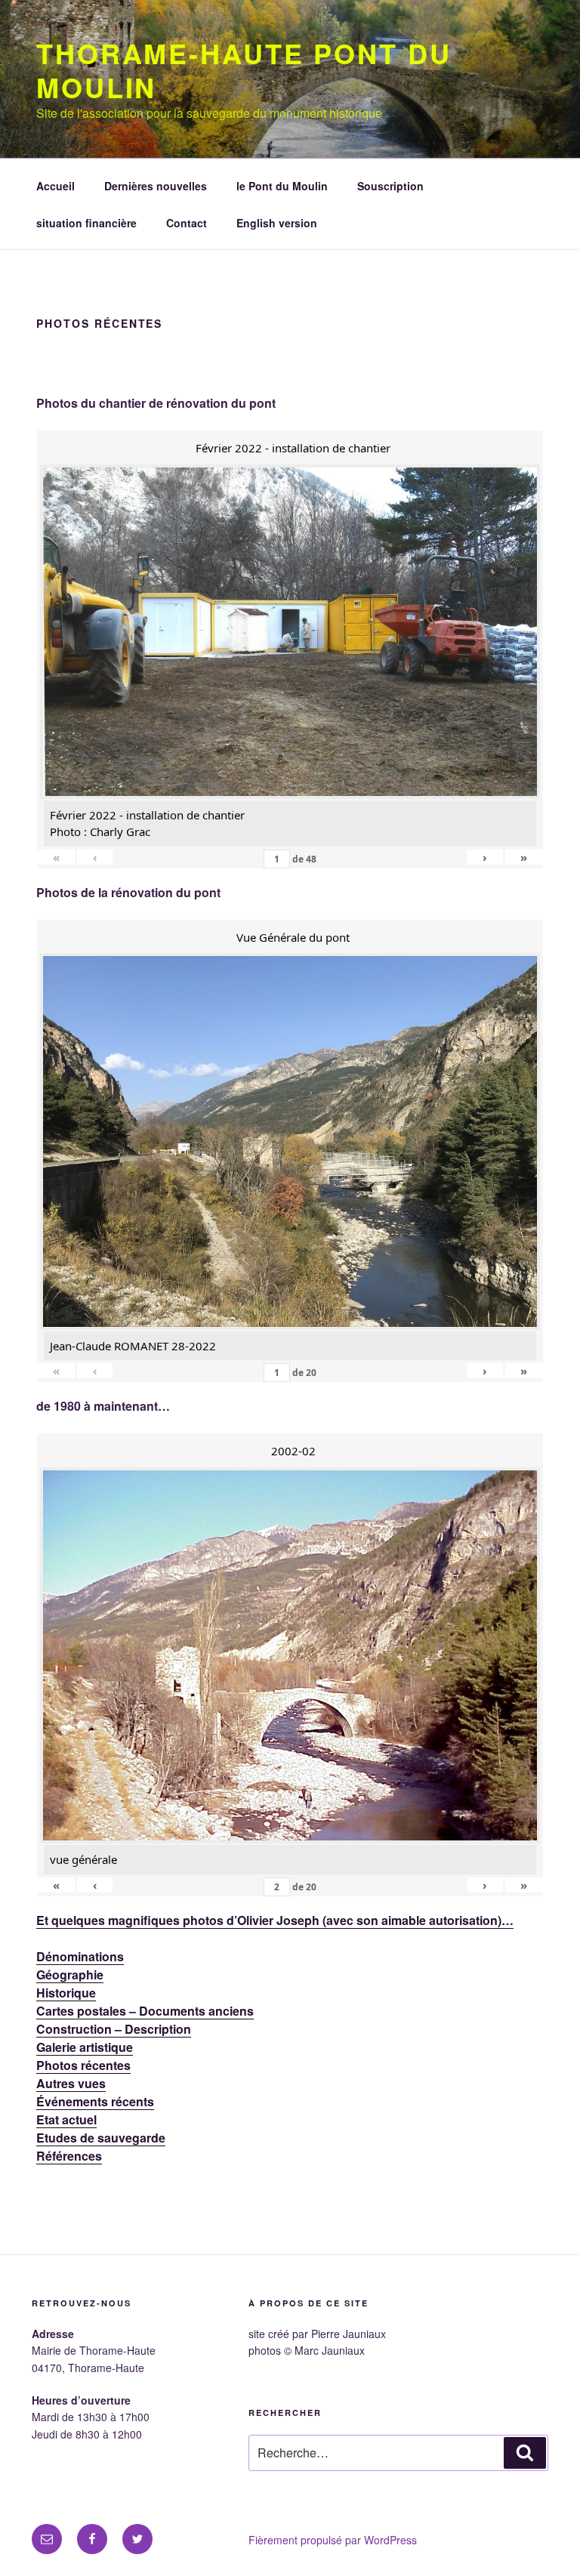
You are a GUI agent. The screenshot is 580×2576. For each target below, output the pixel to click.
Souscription (390, 186)
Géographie (70, 1974)
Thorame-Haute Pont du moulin (244, 70)
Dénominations (80, 1956)
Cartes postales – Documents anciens (145, 2011)
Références (69, 2156)
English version (277, 223)
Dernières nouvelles (156, 186)
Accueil (56, 186)
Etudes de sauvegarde (101, 2138)
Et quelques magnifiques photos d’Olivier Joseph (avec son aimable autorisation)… (275, 1920)
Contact (187, 223)
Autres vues (71, 2083)
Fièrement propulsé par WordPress (333, 2540)
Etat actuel (66, 2119)
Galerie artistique (85, 2047)
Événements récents (95, 2101)
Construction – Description (114, 2029)
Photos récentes (83, 2065)
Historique (66, 1993)
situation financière (86, 223)
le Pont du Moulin (282, 186)
